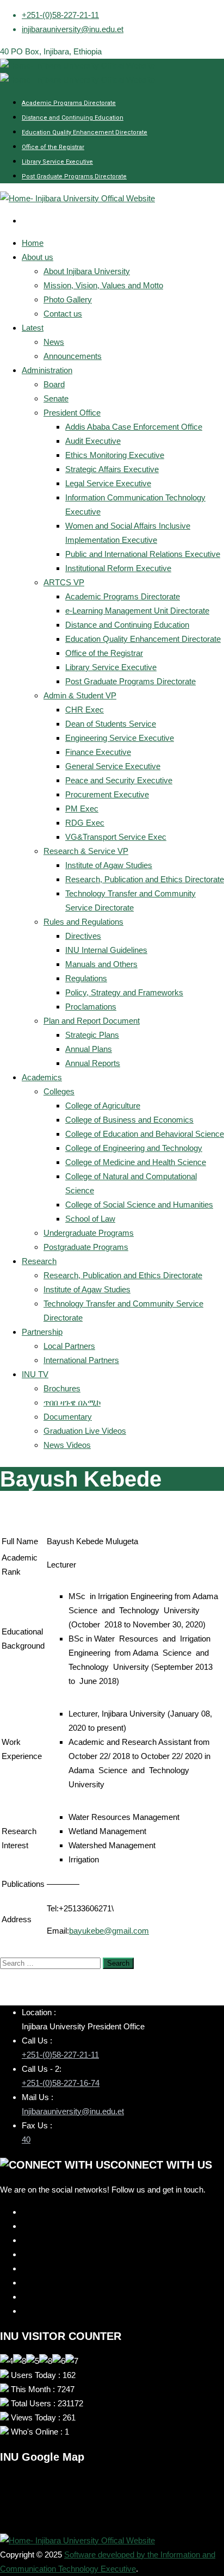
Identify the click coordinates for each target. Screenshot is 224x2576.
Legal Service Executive (108, 483)
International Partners (81, 1360)
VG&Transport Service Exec (116, 837)
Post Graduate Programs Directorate (74, 177)
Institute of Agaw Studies (109, 865)
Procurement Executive (107, 794)
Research (39, 1261)
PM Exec (82, 809)
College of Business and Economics (129, 1120)
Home (33, 243)
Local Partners (69, 1346)
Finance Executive (98, 752)
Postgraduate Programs (86, 1247)
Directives (83, 936)
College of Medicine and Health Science (136, 1162)
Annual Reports (93, 1063)
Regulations (86, 978)
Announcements (73, 356)
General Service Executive (113, 766)
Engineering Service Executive (120, 738)
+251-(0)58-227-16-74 (61, 2083)
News (54, 342)
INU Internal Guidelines (106, 950)
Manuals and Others (101, 964)
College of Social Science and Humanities (139, 1205)
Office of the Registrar (53, 147)
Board (54, 384)
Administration (47, 370)
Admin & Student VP (80, 695)
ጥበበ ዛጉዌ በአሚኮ (72, 1402)
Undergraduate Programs (89, 1233)
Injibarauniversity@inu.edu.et (73, 2111)
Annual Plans (89, 1049)
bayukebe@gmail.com (109, 1931)
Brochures (62, 1388)
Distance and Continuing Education (73, 118)
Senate (56, 398)
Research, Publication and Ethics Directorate (145, 879)
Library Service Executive (57, 162)
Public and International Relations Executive (143, 554)
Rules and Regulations (83, 922)
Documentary (68, 1417)
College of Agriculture (103, 1106)
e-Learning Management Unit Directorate (137, 611)
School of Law (90, 1219)
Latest (33, 328)
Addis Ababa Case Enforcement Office (134, 427)
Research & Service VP (86, 851)
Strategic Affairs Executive (112, 469)
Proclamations (91, 1007)
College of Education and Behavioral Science (145, 1134)
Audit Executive (93, 441)
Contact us (63, 314)
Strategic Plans (92, 1035)
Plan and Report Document (92, 1021)
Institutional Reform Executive (118, 568)
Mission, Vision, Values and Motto (103, 285)
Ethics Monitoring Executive (115, 455)
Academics (42, 1077)
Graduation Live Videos (85, 1431)
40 (26, 2140)
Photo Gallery (68, 299)
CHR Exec (85, 710)
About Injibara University (87, 271)
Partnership (42, 1332)
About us (38, 257)
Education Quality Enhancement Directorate (85, 132)
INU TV (35, 1374)
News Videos (67, 1445)
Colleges (59, 1091)
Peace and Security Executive (119, 780)
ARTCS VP (64, 582)
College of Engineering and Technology (134, 1148)
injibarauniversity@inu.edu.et (73, 29)
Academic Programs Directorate (69, 103)
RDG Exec (85, 823)
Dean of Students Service (111, 724)
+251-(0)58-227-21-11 (60, 15)
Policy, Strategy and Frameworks (124, 992)
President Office (72, 413)
